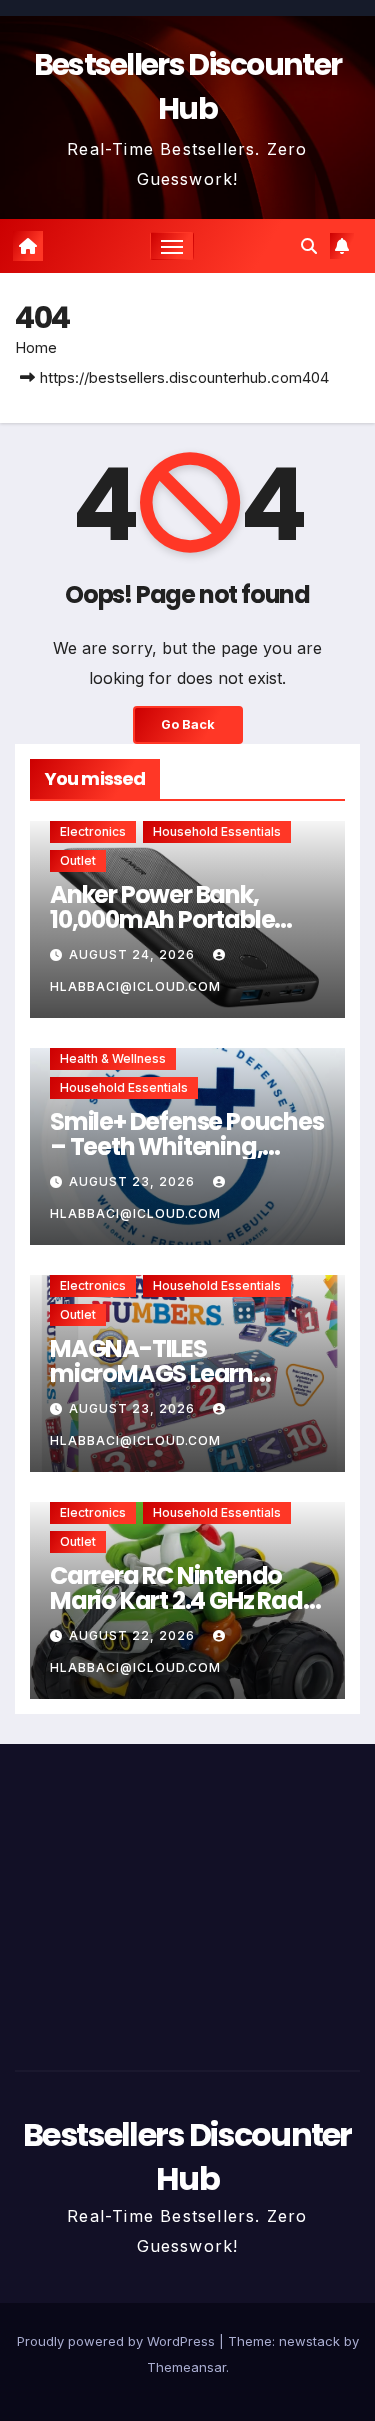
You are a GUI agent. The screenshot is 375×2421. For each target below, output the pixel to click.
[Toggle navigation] (172, 246)
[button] (309, 246)
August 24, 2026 (134, 954)
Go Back (188, 724)
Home (36, 347)
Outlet (78, 860)
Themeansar (186, 2367)
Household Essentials (217, 831)
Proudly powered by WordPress (118, 2341)
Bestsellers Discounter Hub (188, 86)
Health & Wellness (113, 1058)
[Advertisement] (187, 1902)
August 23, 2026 (134, 1181)
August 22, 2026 (134, 1635)
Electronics (93, 831)
